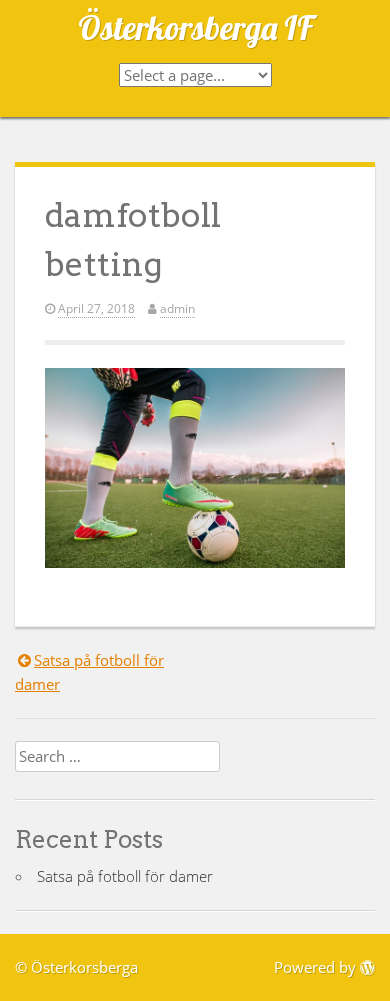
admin (177, 308)
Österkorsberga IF (195, 27)
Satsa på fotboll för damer (125, 876)
